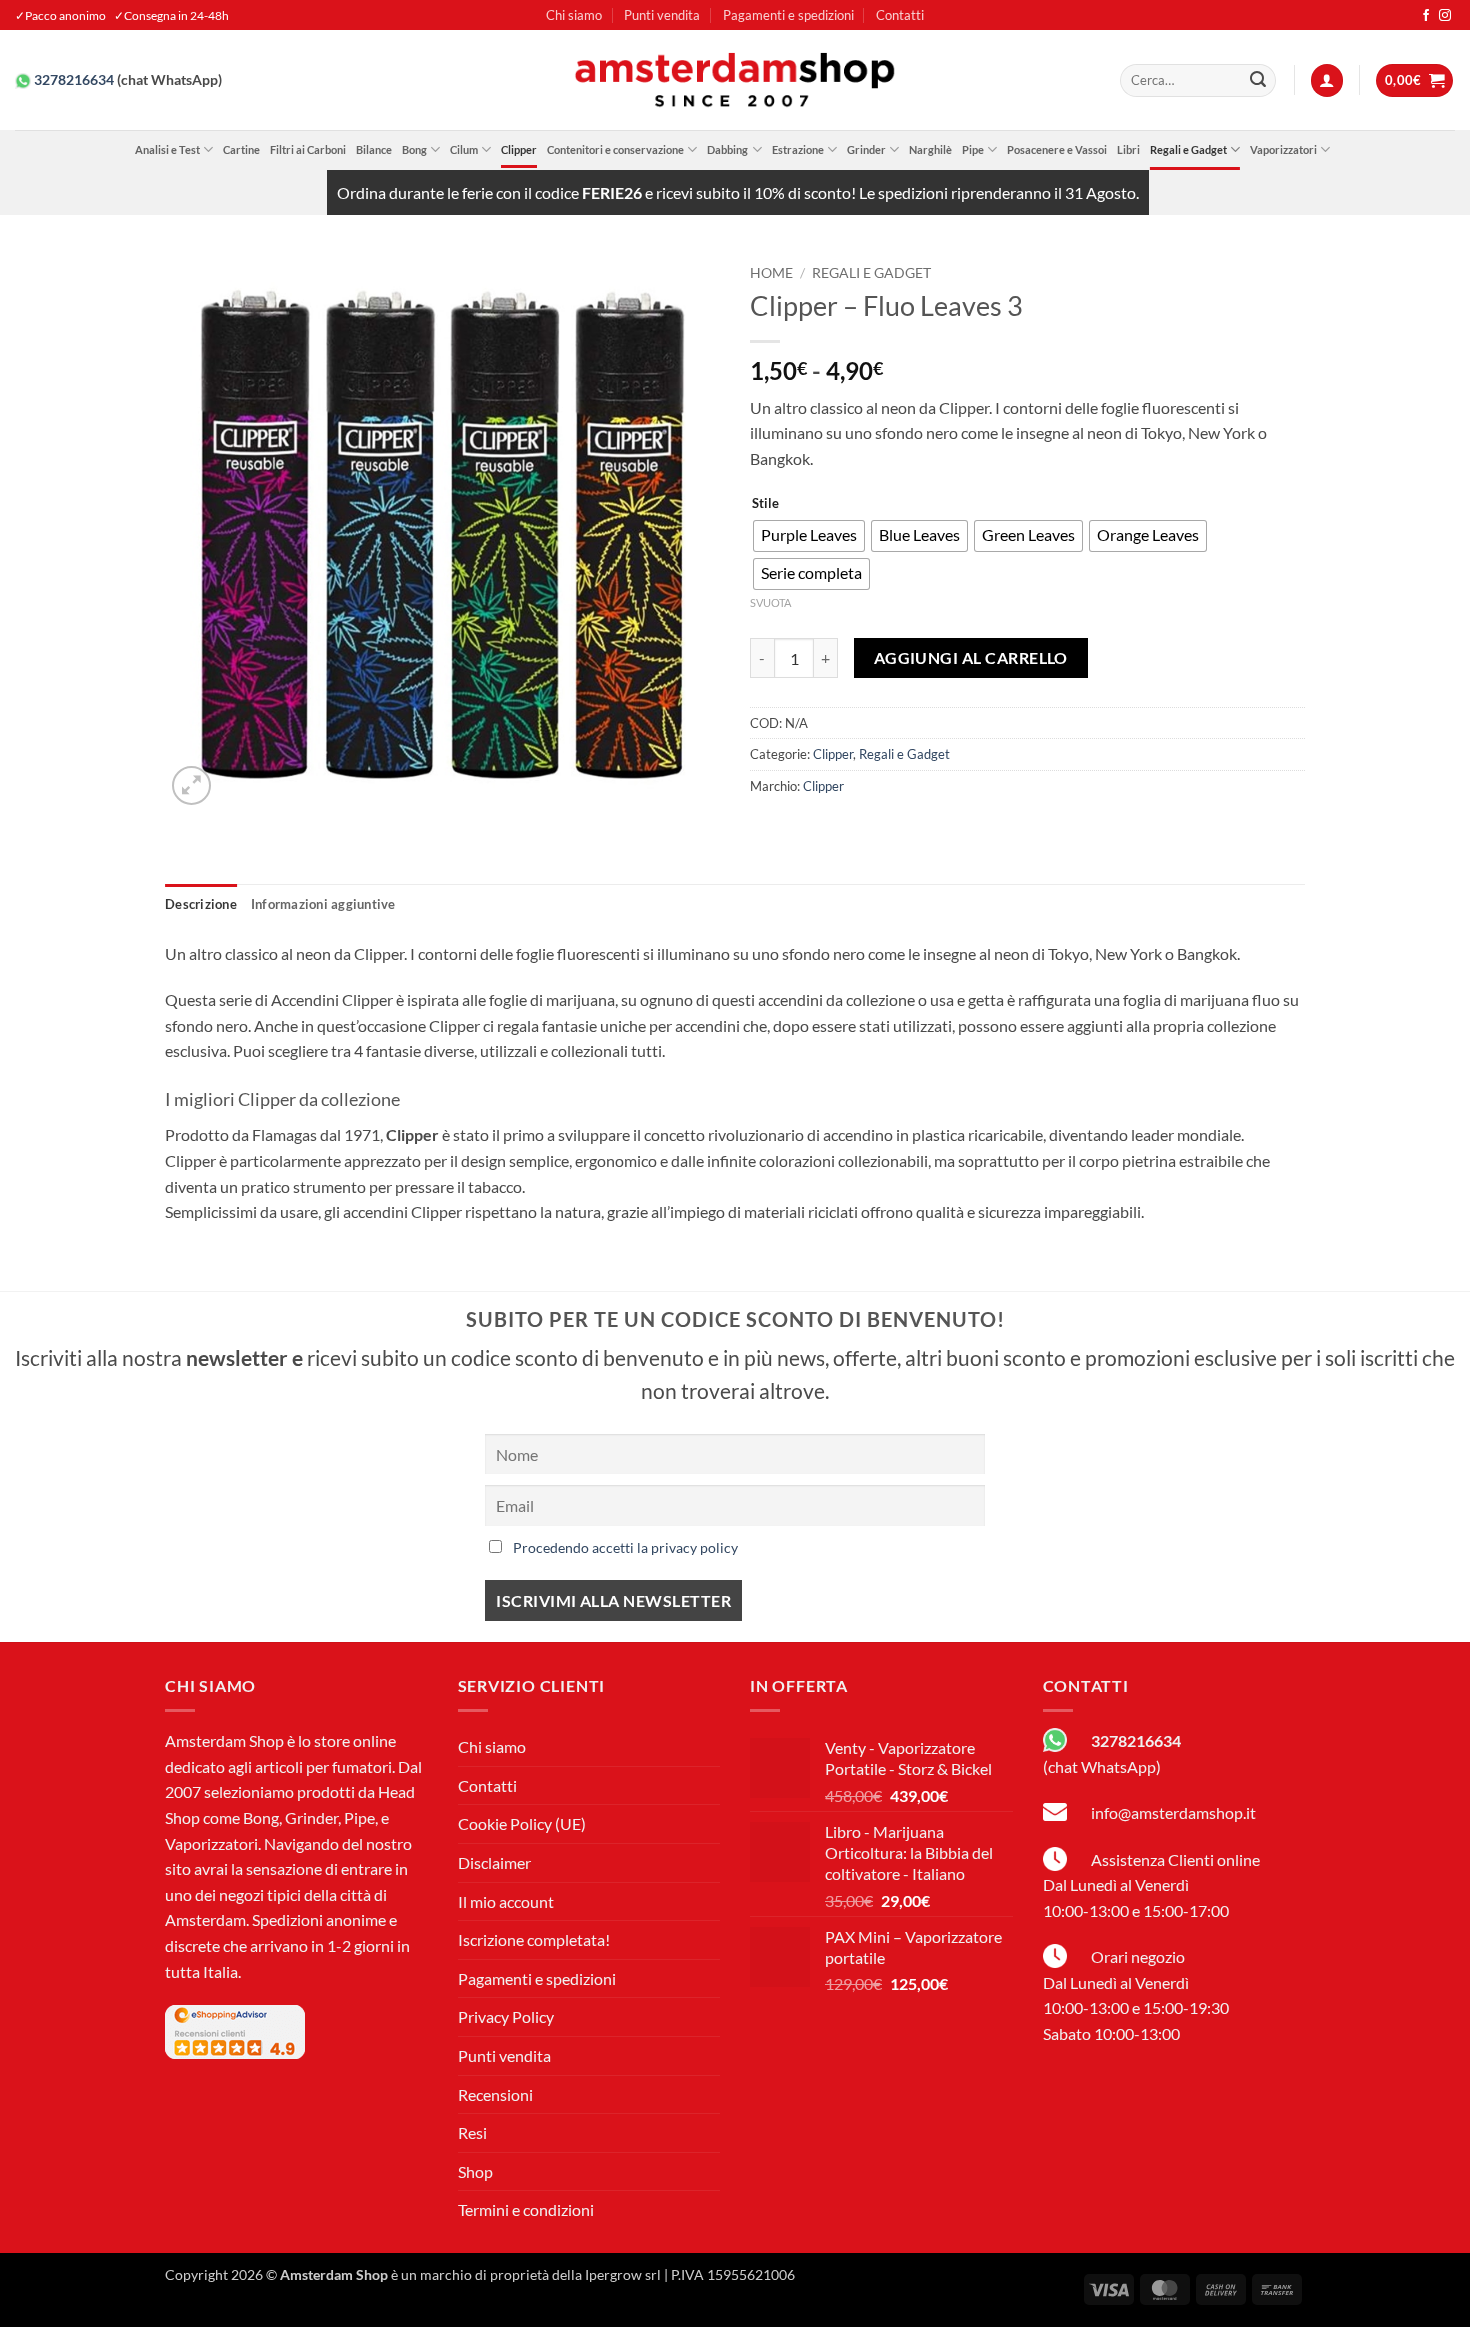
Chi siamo (574, 15)
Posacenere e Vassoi (1057, 149)
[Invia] (1258, 81)
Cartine (241, 149)
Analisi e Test (167, 149)
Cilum (464, 149)
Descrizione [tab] (201, 904)
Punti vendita (662, 15)
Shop (475, 2171)
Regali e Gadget (1188, 149)
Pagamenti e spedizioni (788, 15)
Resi (472, 2132)
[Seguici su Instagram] (1445, 16)
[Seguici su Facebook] (1426, 16)
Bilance (374, 149)
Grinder (866, 149)
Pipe (973, 149)
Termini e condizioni (526, 2209)
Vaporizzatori (1283, 149)
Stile (765, 504)
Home (771, 273)
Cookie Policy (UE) (522, 1823)
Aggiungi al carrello (971, 658)
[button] (1327, 80)
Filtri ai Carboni (308, 149)
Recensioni (495, 2094)
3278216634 (74, 80)
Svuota (770, 602)
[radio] (809, 536)
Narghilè (930, 149)
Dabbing (727, 149)
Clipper (519, 149)
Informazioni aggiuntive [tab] (323, 904)
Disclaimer (494, 1862)
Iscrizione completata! (534, 1939)
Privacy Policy (506, 2016)
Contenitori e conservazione (615, 149)
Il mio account (506, 1901)
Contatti (900, 15)
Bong (414, 149)
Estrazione (798, 149)
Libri (1128, 149)
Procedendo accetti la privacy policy (625, 1547)
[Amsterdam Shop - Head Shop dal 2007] (735, 80)
